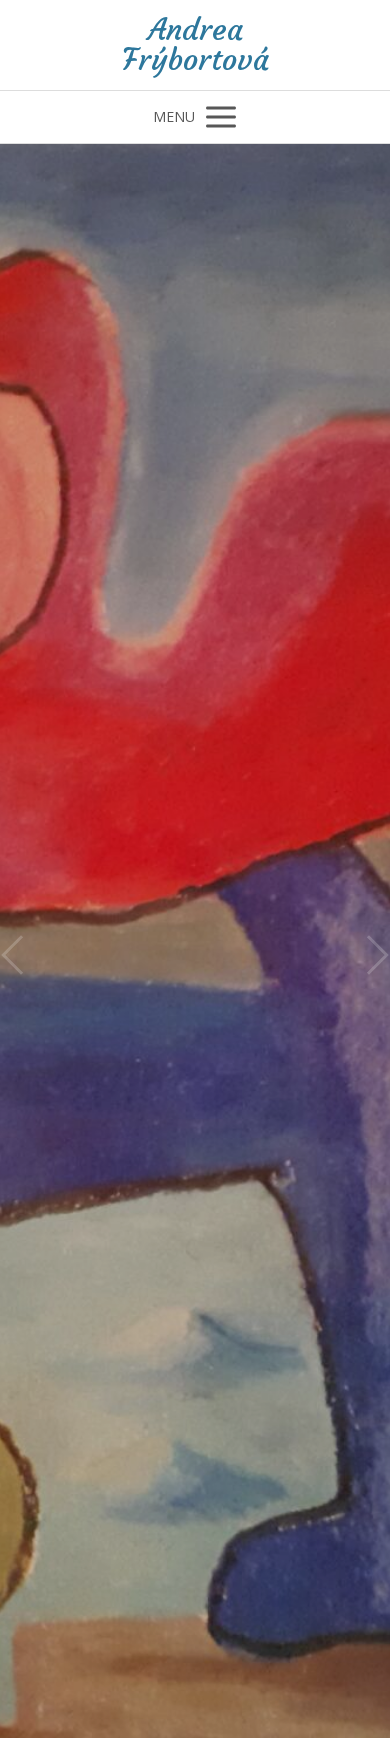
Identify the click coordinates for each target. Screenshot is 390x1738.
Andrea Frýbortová (195, 45)
